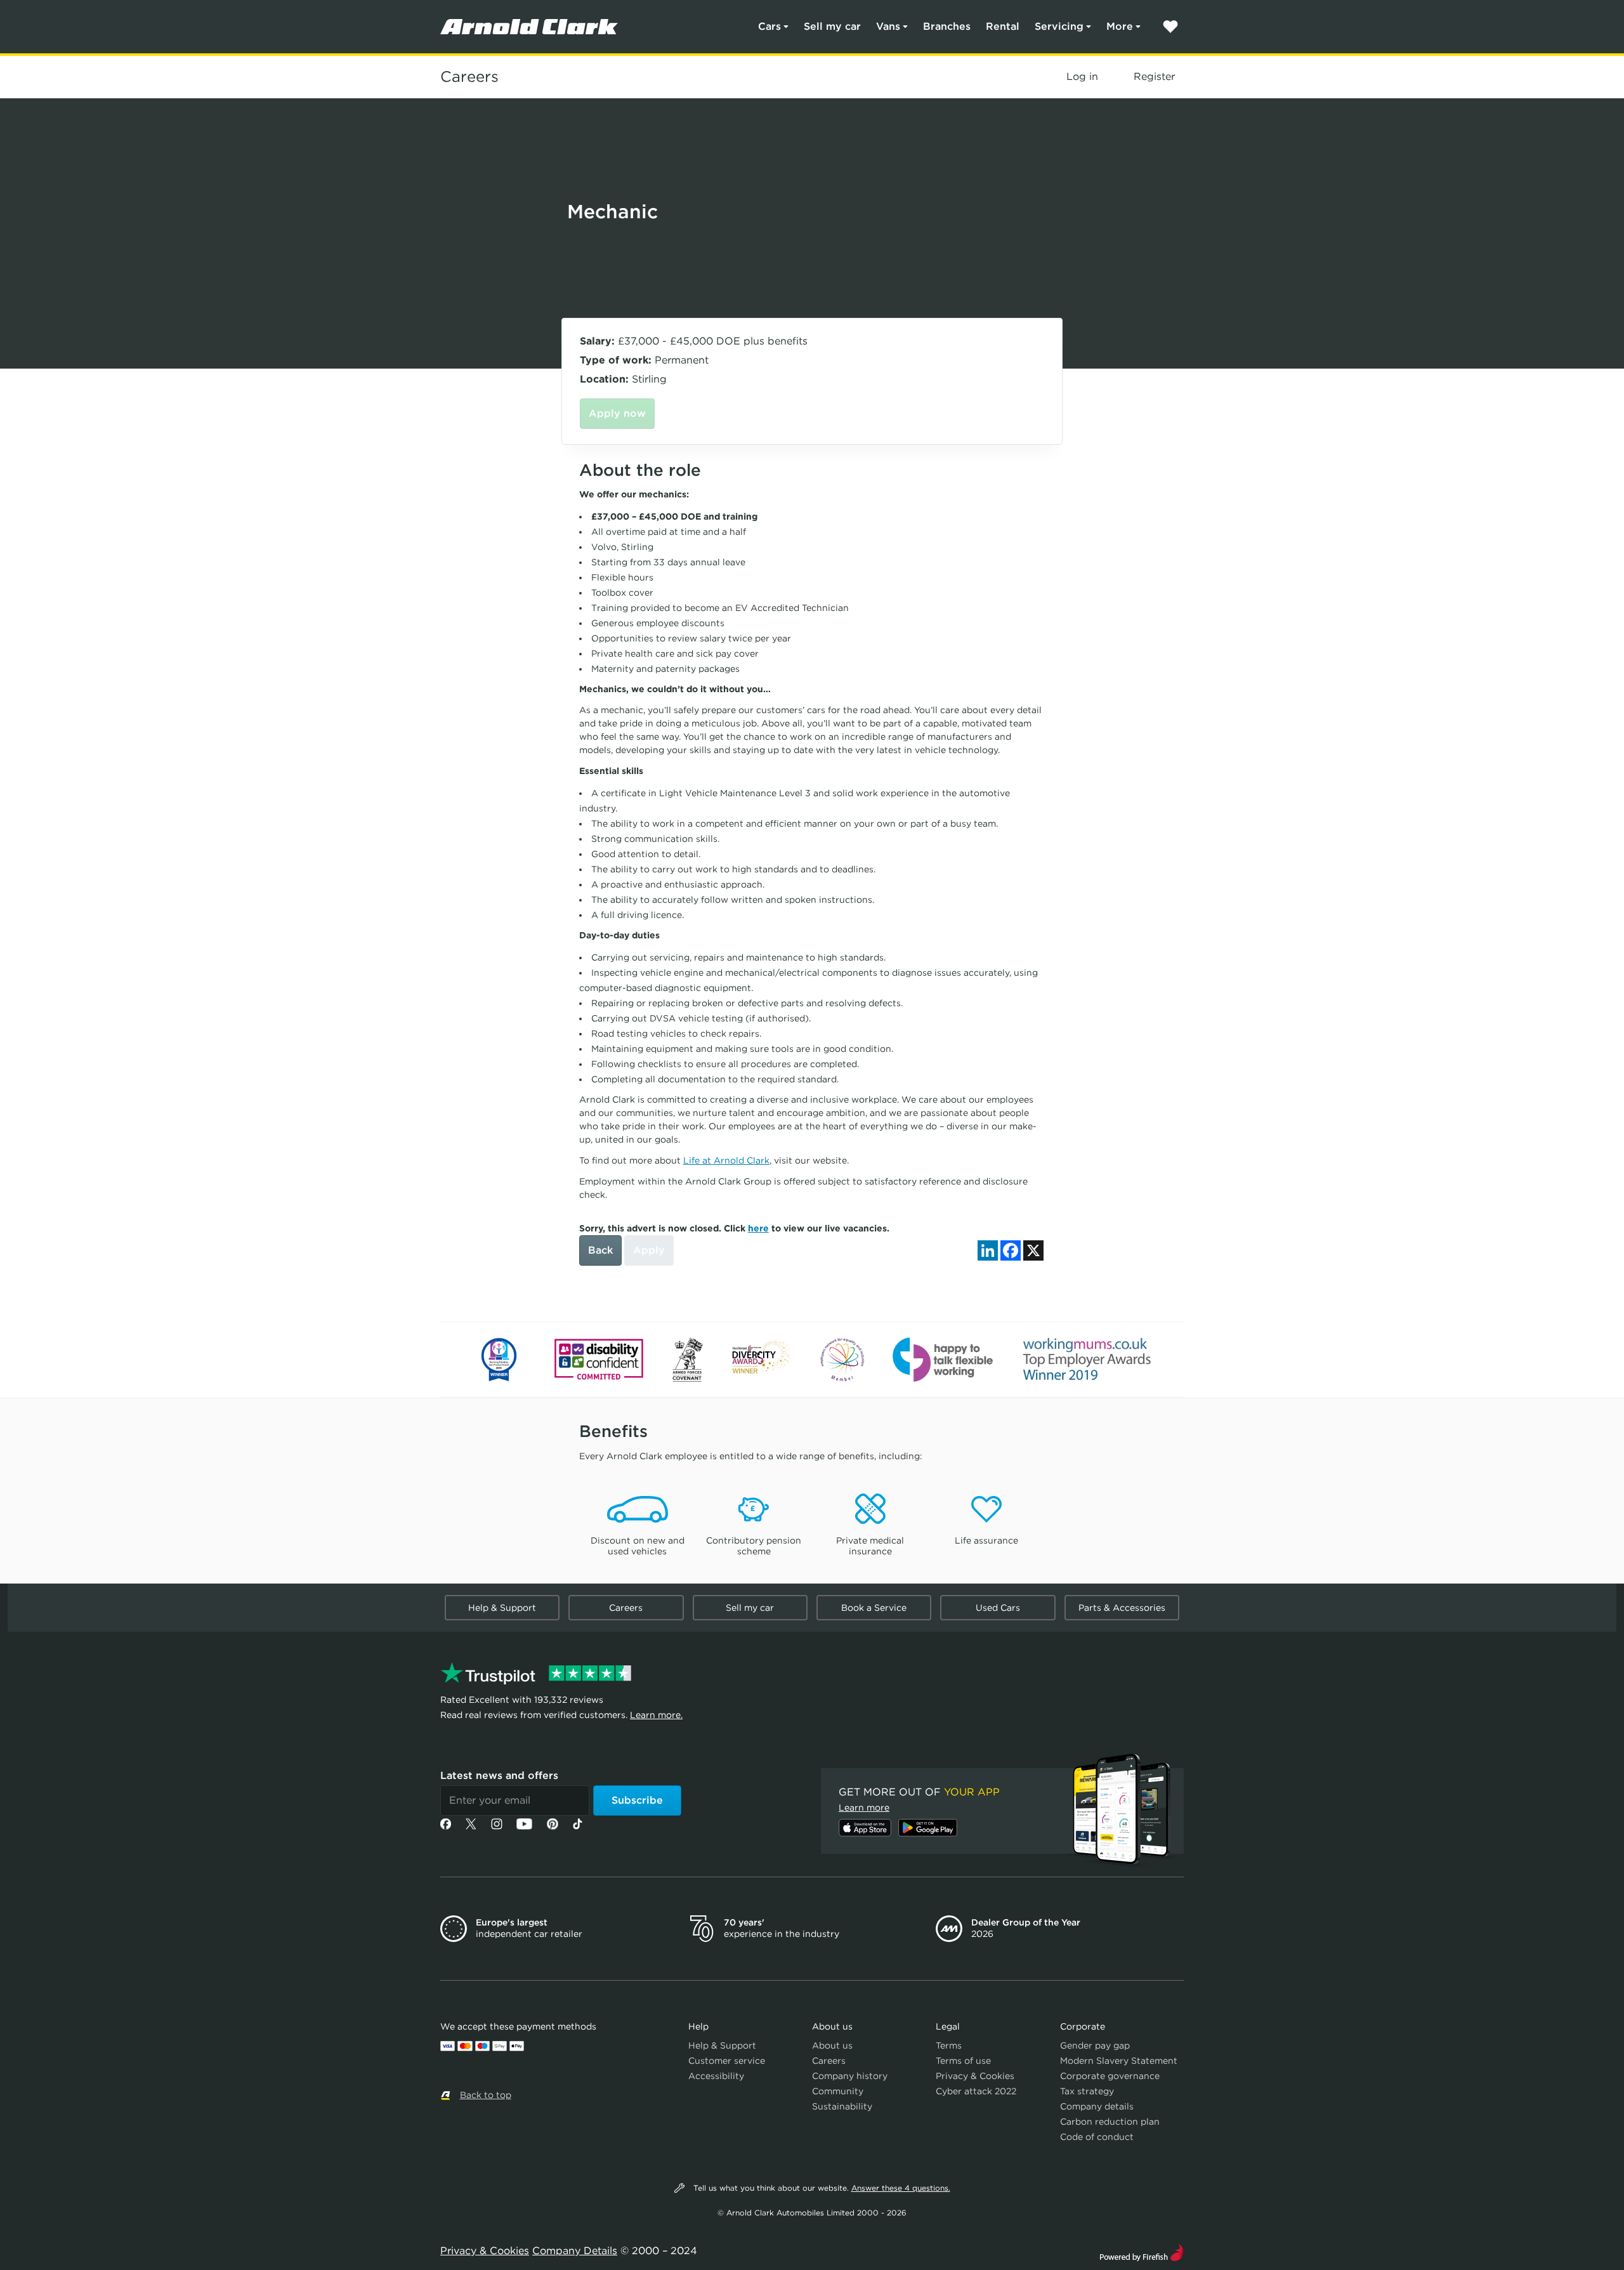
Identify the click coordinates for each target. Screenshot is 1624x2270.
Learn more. (656, 1715)
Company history (850, 2076)
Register (1154, 76)
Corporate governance (1110, 2076)
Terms (949, 2045)
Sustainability (842, 2106)
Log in (1082, 76)
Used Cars (998, 1608)
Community (838, 2091)
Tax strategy (1087, 2091)
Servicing (1059, 26)
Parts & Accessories (1122, 1608)
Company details (1097, 2106)
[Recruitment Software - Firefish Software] (1142, 2251)
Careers (469, 77)
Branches (947, 26)
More (1120, 26)
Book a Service (874, 1608)
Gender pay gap (1095, 2045)
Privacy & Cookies (975, 2076)
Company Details (575, 2251)
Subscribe (637, 1800)
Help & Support (502, 1608)
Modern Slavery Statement (1119, 2061)
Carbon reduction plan (1110, 2122)
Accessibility (716, 2076)
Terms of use (963, 2061)
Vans (888, 26)
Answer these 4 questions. (901, 2188)
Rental (1003, 26)
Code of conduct (1097, 2137)
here (758, 1228)
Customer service (727, 2061)
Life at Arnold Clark (726, 1160)
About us (832, 2045)
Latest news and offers (499, 1775)
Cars (769, 26)
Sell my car (832, 26)
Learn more (864, 1807)
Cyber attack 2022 (976, 2091)
